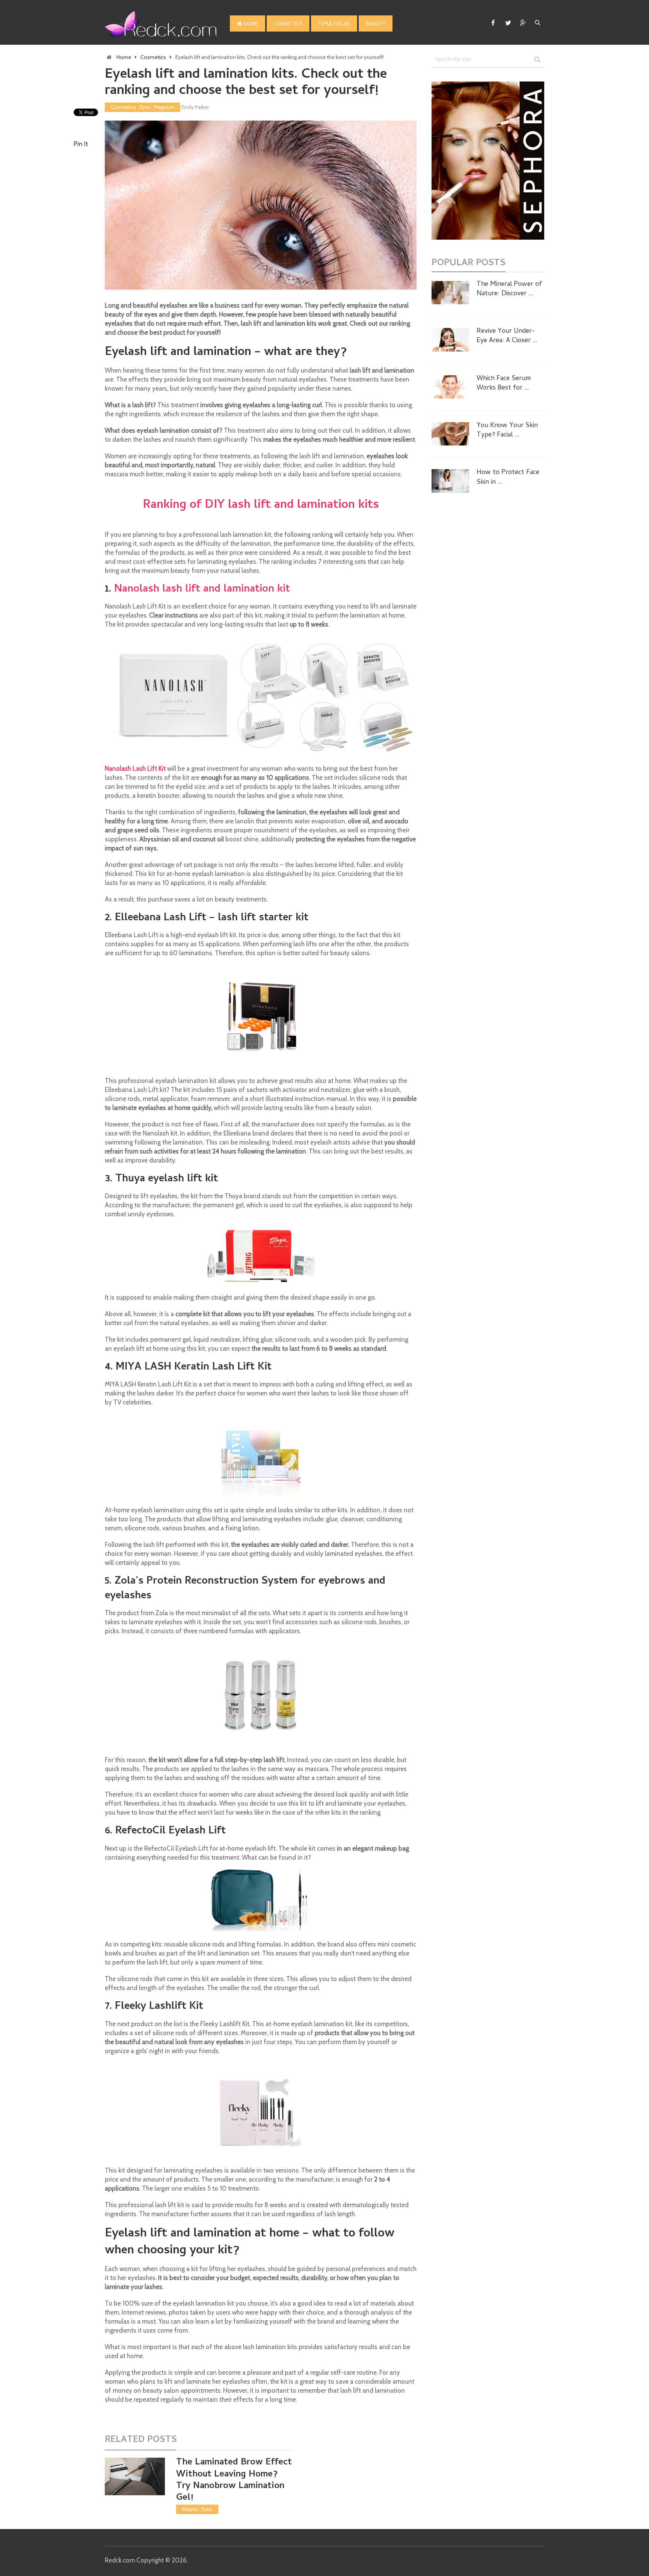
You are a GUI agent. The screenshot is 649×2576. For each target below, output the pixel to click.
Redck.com (120, 2560)
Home (250, 25)
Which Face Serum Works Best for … (504, 384)
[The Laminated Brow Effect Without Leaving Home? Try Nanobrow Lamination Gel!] (135, 2476)
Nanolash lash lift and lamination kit (202, 590)
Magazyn (164, 107)
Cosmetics (288, 25)
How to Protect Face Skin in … (508, 477)
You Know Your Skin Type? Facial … (507, 430)
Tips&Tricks (334, 25)
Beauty (376, 25)
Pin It (81, 144)
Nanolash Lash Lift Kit (135, 769)
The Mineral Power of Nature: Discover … (509, 289)
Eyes (145, 107)
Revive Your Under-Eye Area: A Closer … (507, 336)
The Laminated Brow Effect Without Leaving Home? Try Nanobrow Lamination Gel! (234, 2480)
